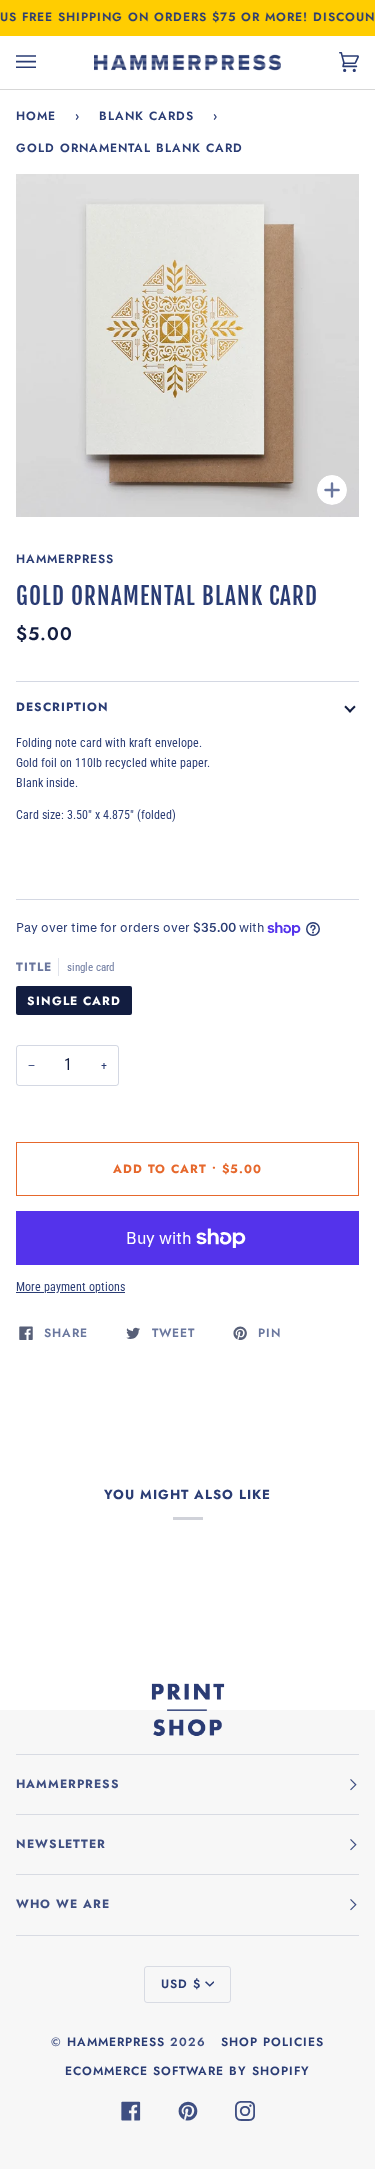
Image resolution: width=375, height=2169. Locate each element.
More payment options (70, 1286)
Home (36, 116)
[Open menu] (46, 62)
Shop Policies (272, 2042)
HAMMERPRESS (116, 2042)
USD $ (181, 1984)
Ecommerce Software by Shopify (187, 2071)
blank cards (146, 116)
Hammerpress (65, 559)
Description (62, 707)
